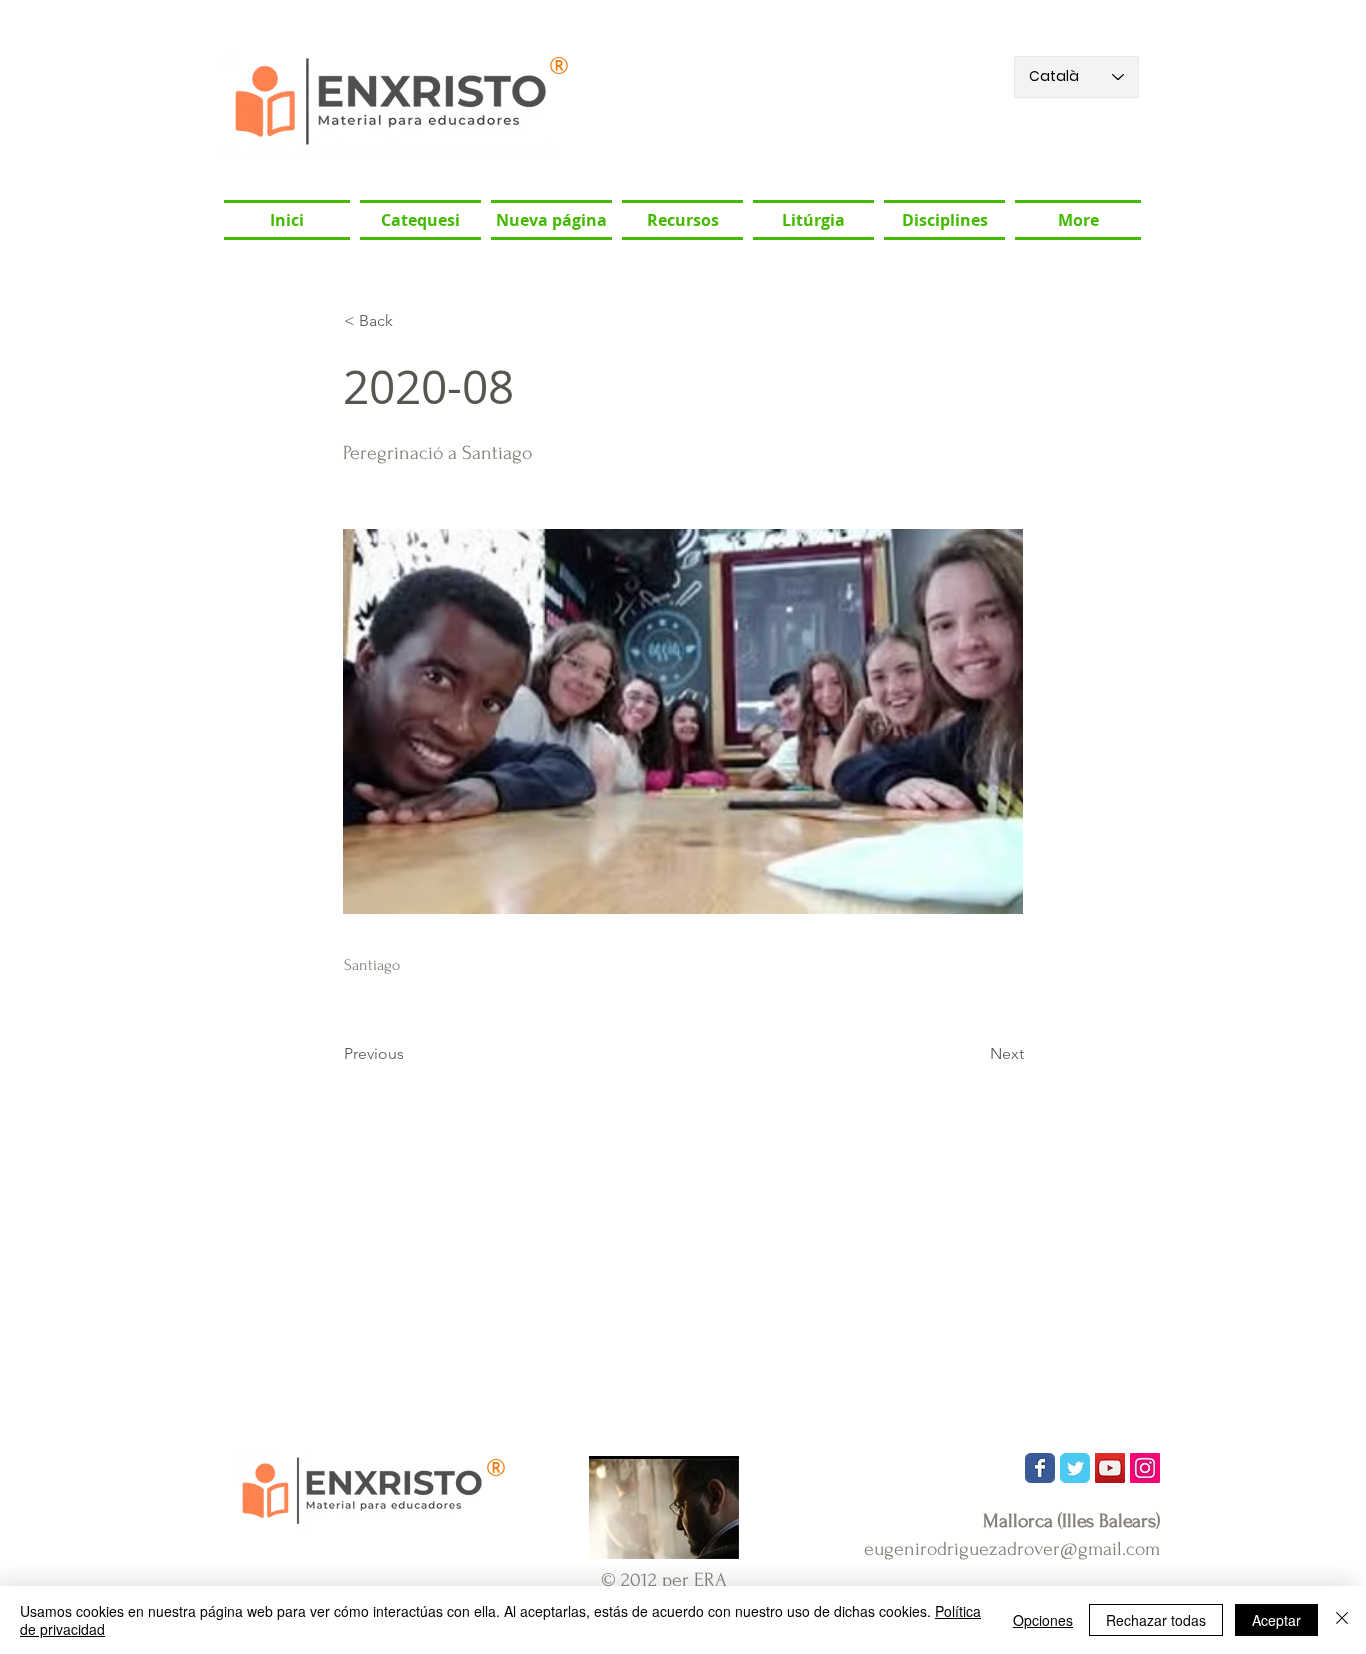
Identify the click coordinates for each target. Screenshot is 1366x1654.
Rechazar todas (1156, 1620)
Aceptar (1276, 1620)
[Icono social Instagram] (1145, 1468)
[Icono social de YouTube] (1110, 1468)
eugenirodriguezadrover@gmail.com (1012, 1549)
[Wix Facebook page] (1040, 1468)
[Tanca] (1342, 1620)
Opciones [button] (1043, 1620)
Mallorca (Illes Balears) (1071, 1521)
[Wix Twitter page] (1075, 1468)
